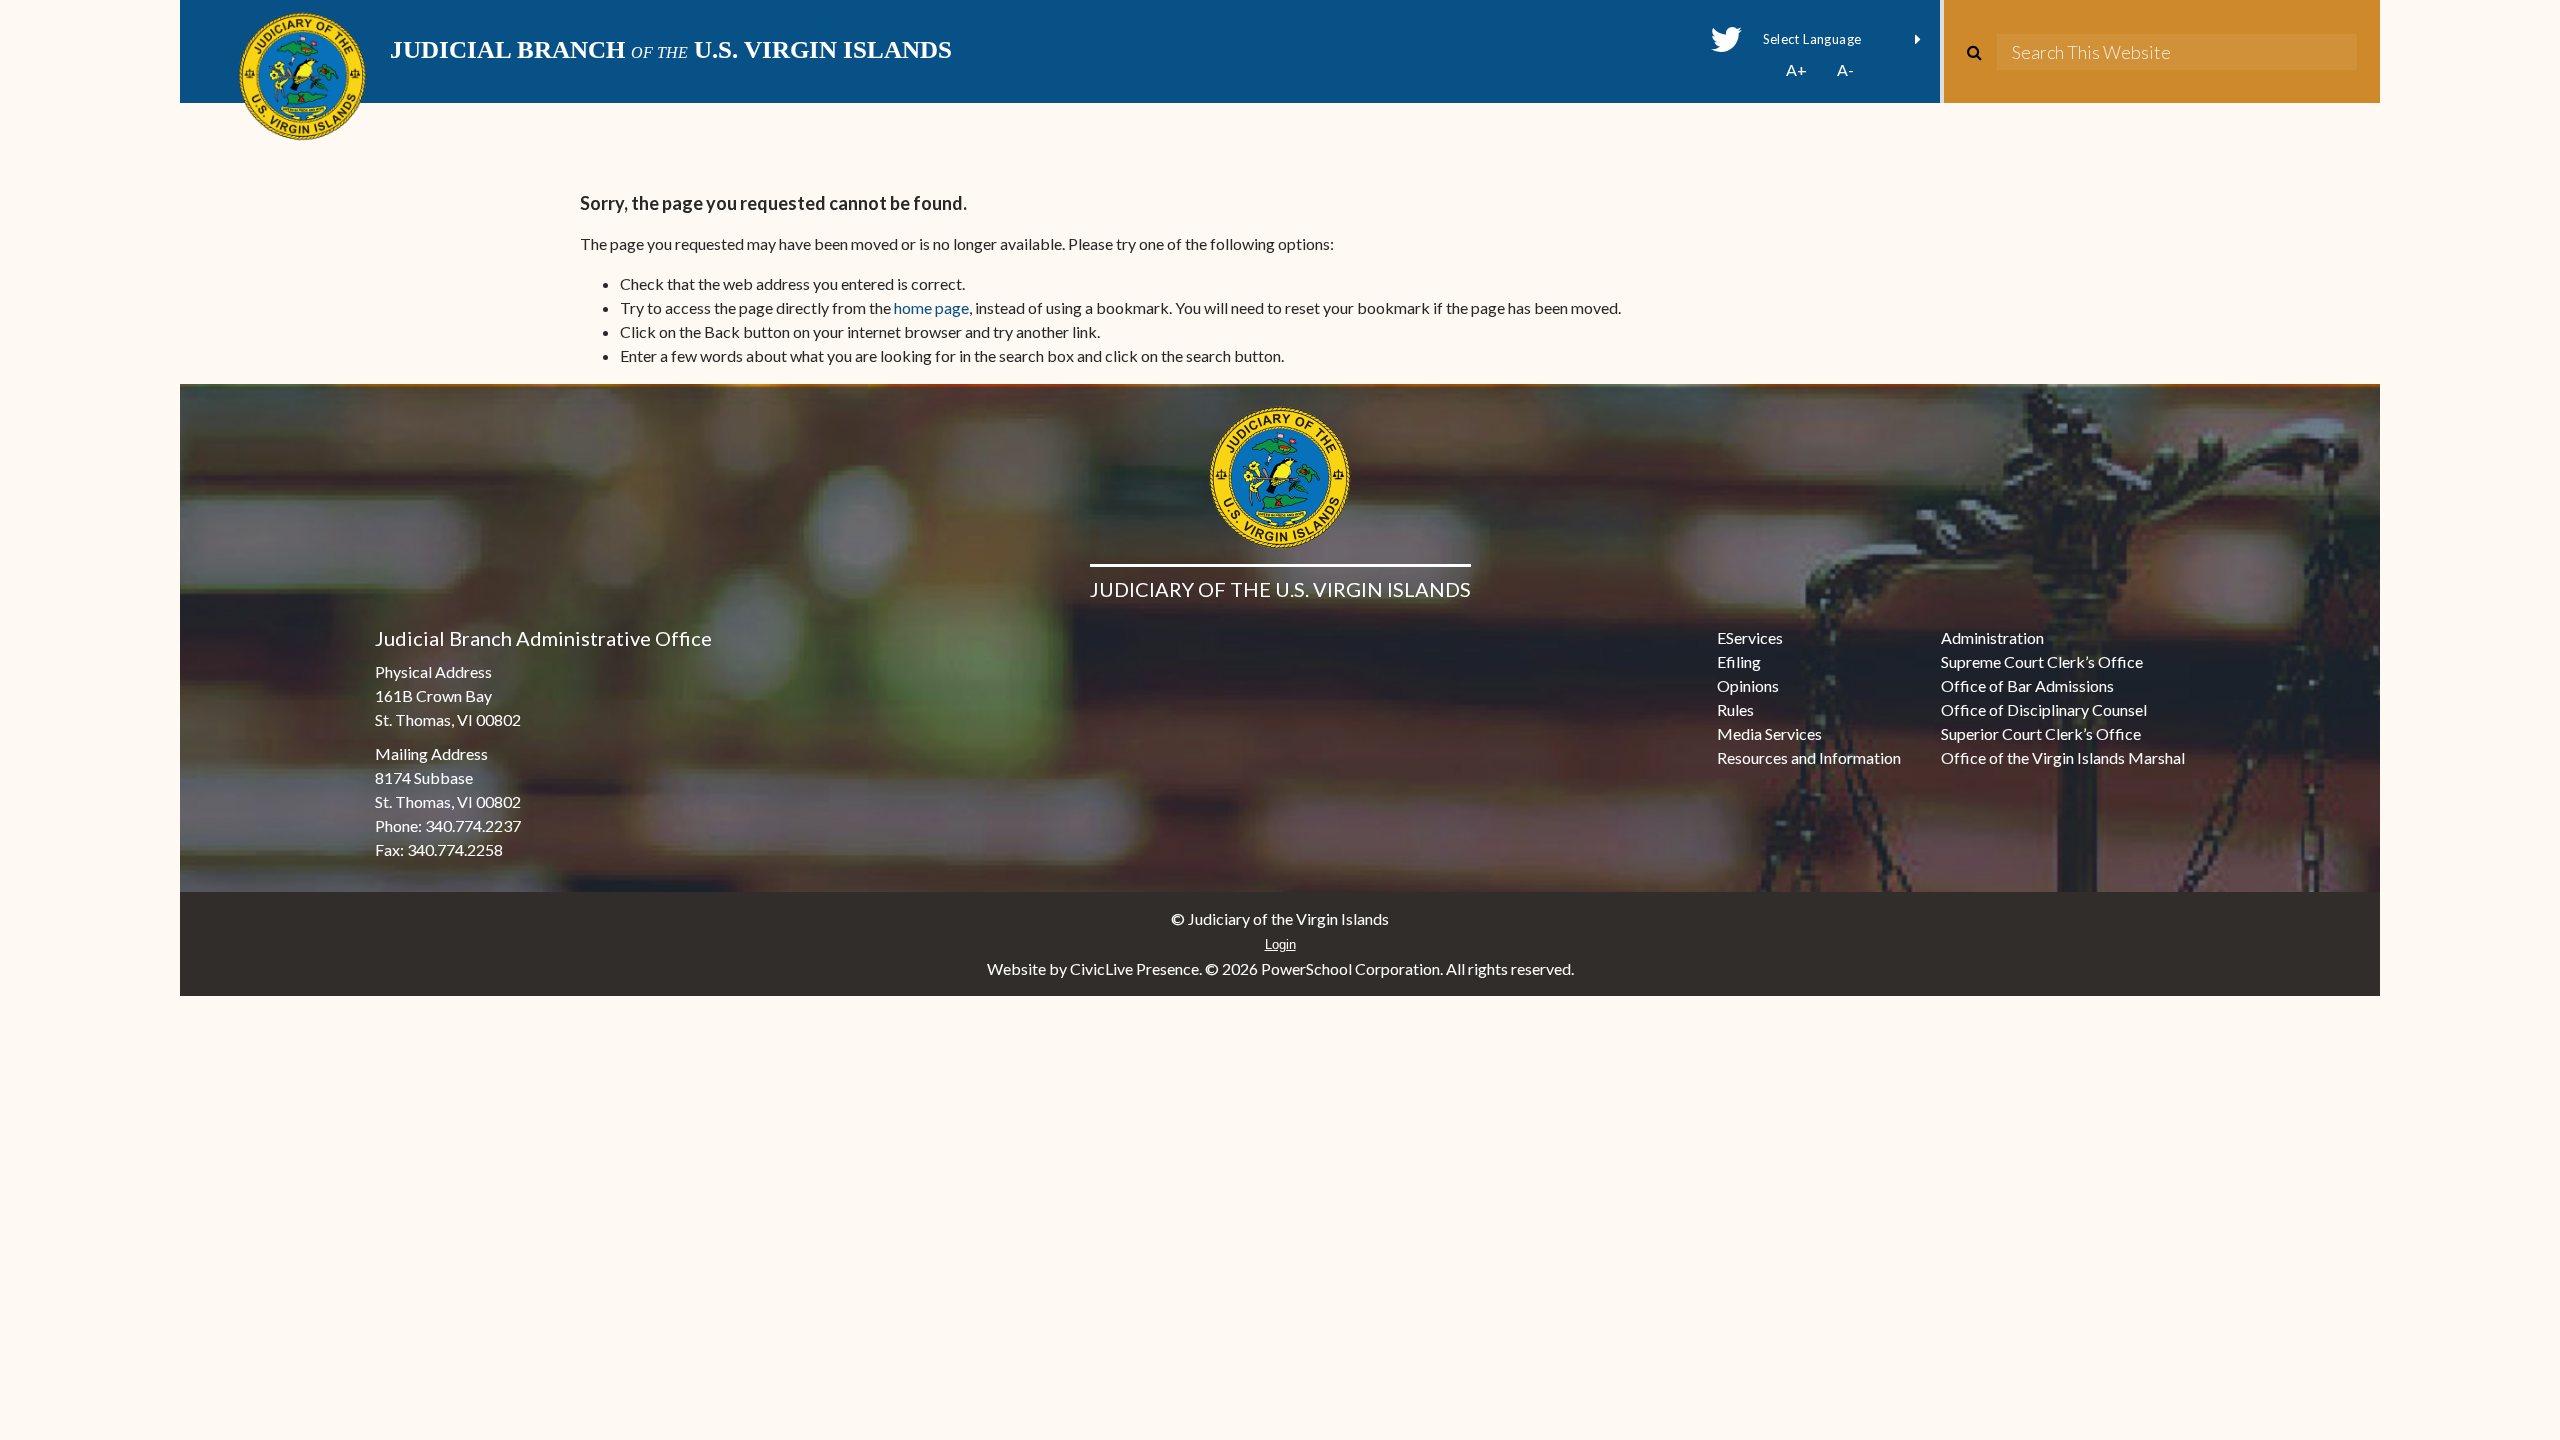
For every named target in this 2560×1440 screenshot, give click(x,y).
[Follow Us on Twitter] (1726, 39)
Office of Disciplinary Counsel (2044, 709)
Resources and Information (1809, 757)
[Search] (1982, 52)
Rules (1735, 709)
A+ (1796, 69)
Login (1280, 944)
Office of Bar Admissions (2027, 685)
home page (931, 307)
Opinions (1748, 685)
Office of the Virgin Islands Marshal (2063, 757)
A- (1845, 69)
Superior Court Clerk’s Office (2041, 733)
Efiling (1739, 661)
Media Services (1769, 733)
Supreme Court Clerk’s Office (2042, 661)
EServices (1750, 637)
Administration (1992, 637)
